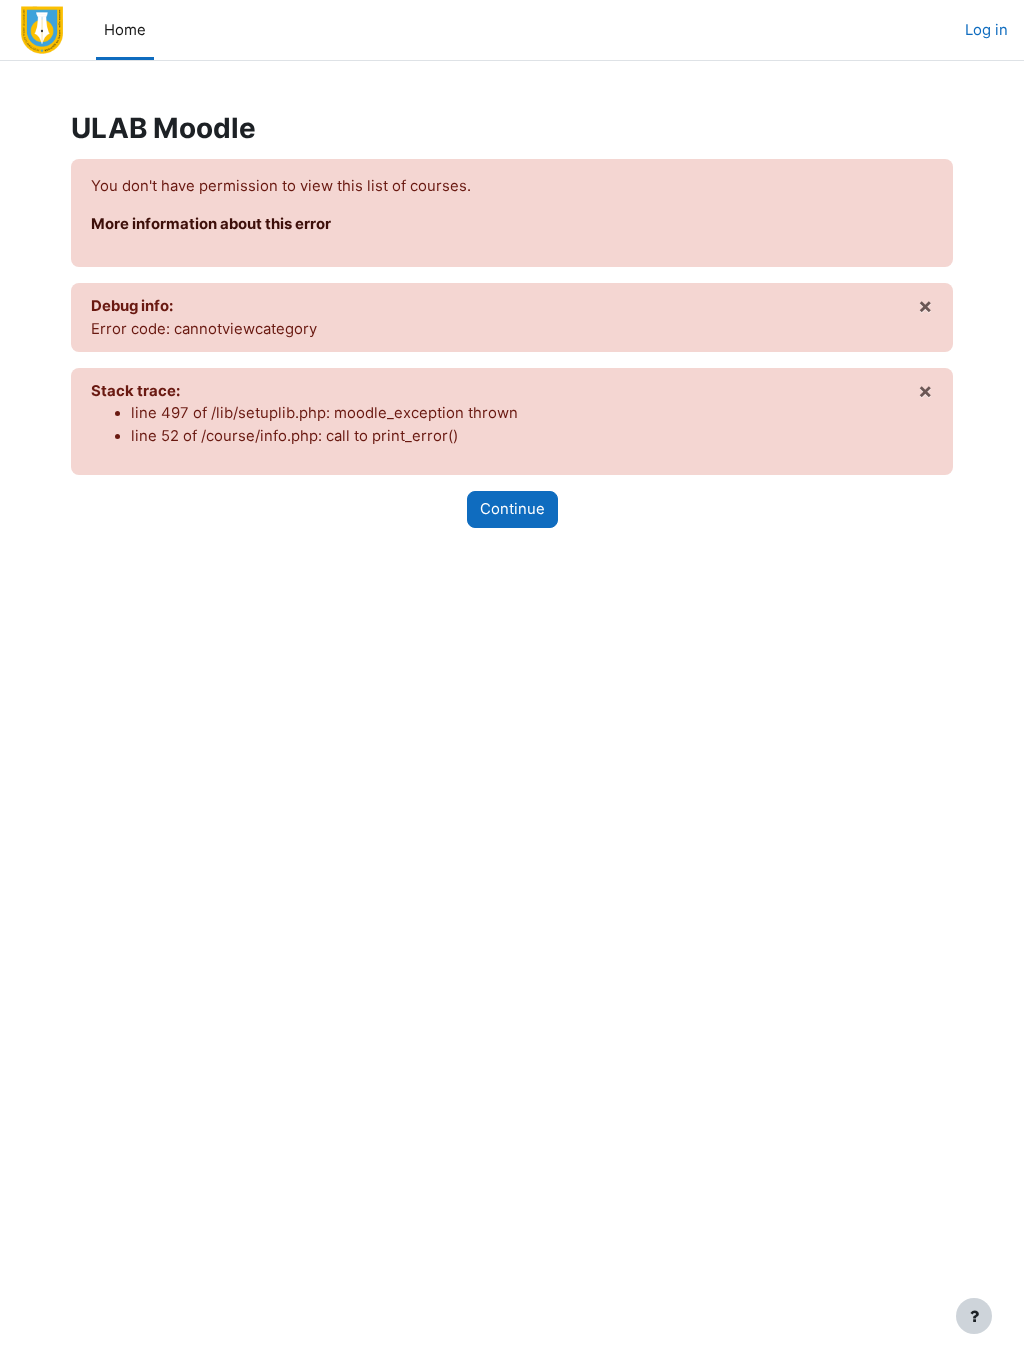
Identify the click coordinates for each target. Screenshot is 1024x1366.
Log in (986, 30)
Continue (512, 509)
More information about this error (211, 224)
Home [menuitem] (125, 30)
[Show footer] (974, 1316)
